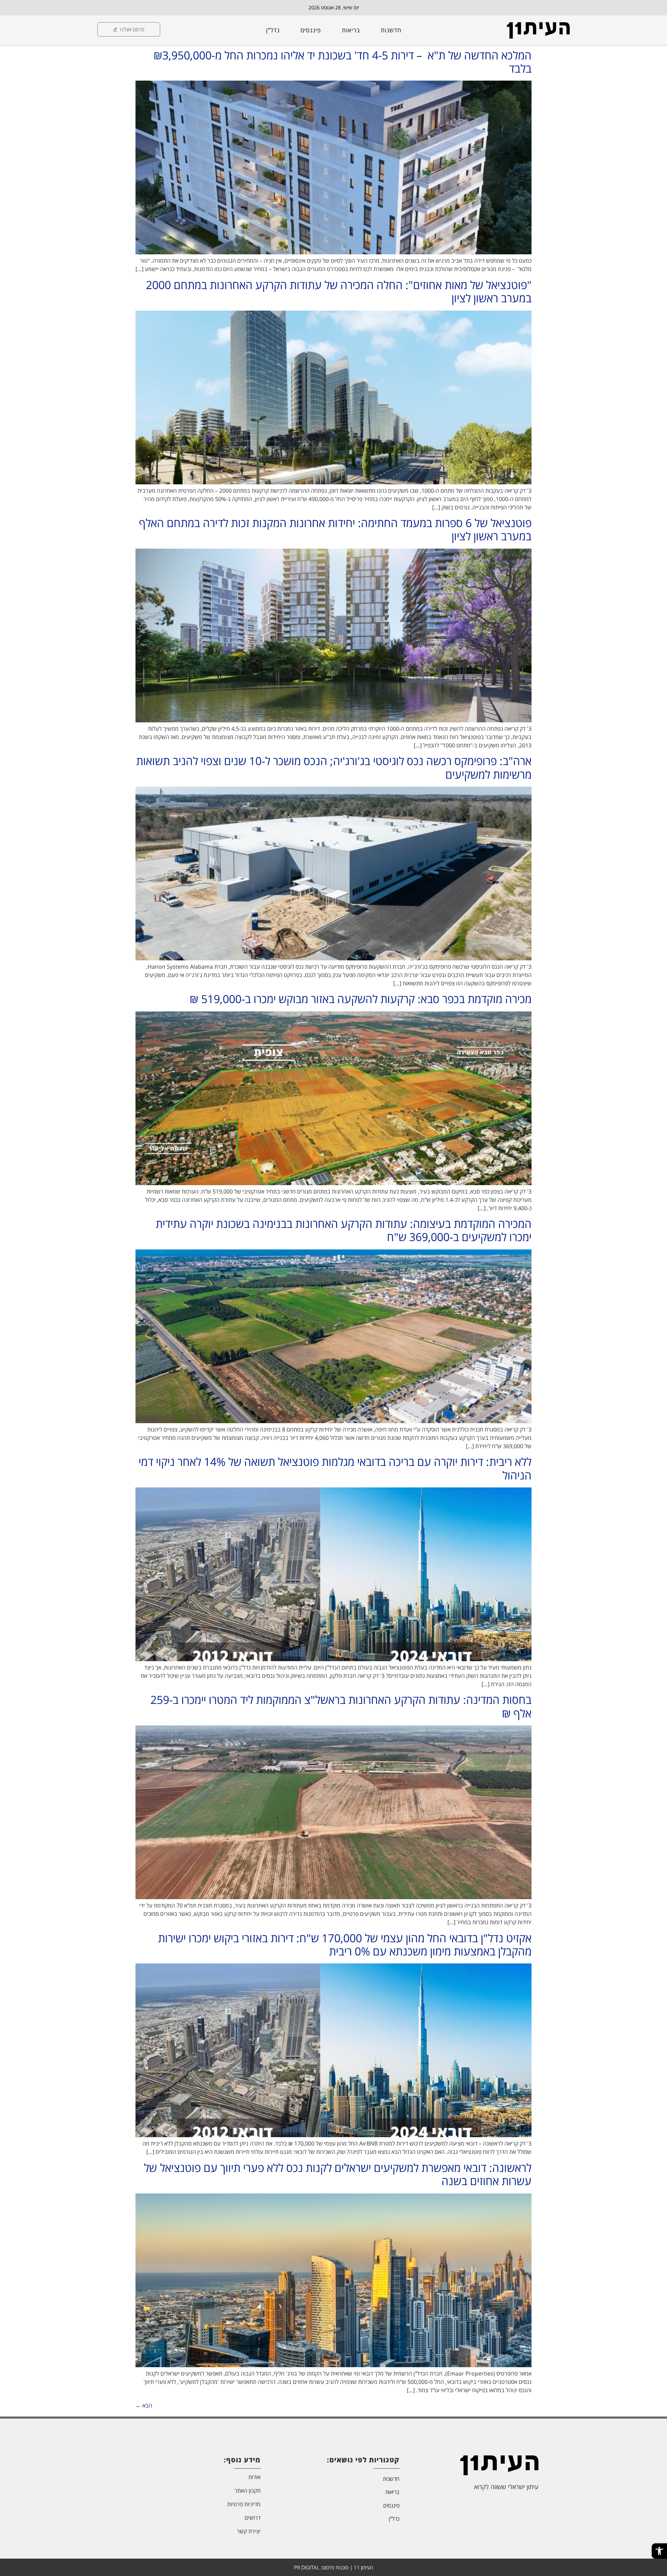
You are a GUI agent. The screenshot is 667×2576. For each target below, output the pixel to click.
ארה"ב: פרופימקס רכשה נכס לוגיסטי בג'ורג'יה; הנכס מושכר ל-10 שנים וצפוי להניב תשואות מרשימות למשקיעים (334, 767)
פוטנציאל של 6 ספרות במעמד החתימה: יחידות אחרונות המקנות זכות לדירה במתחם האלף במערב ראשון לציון (335, 529)
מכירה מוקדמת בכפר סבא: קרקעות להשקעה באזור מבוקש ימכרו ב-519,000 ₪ (361, 999)
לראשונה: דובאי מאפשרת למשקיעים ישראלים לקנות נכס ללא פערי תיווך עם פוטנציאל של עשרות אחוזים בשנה (338, 2174)
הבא (144, 2405)
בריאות (351, 30)
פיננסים (311, 30)
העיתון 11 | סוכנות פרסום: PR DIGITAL (333, 2567)
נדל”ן (273, 30)
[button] (659, 2551)
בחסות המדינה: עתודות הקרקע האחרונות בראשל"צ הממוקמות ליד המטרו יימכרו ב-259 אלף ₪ (341, 1706)
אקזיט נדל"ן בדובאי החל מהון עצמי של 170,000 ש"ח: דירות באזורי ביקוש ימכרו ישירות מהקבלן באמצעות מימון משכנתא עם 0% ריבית (345, 1945)
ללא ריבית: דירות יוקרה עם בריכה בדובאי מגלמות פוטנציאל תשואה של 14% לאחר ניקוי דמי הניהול (335, 1468)
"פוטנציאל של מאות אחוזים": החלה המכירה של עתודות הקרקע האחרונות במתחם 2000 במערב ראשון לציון (339, 291)
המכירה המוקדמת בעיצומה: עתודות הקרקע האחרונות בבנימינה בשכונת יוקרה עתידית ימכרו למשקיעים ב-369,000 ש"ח (344, 1230)
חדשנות (391, 30)
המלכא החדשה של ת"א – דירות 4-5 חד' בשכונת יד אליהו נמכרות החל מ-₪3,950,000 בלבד (343, 62)
